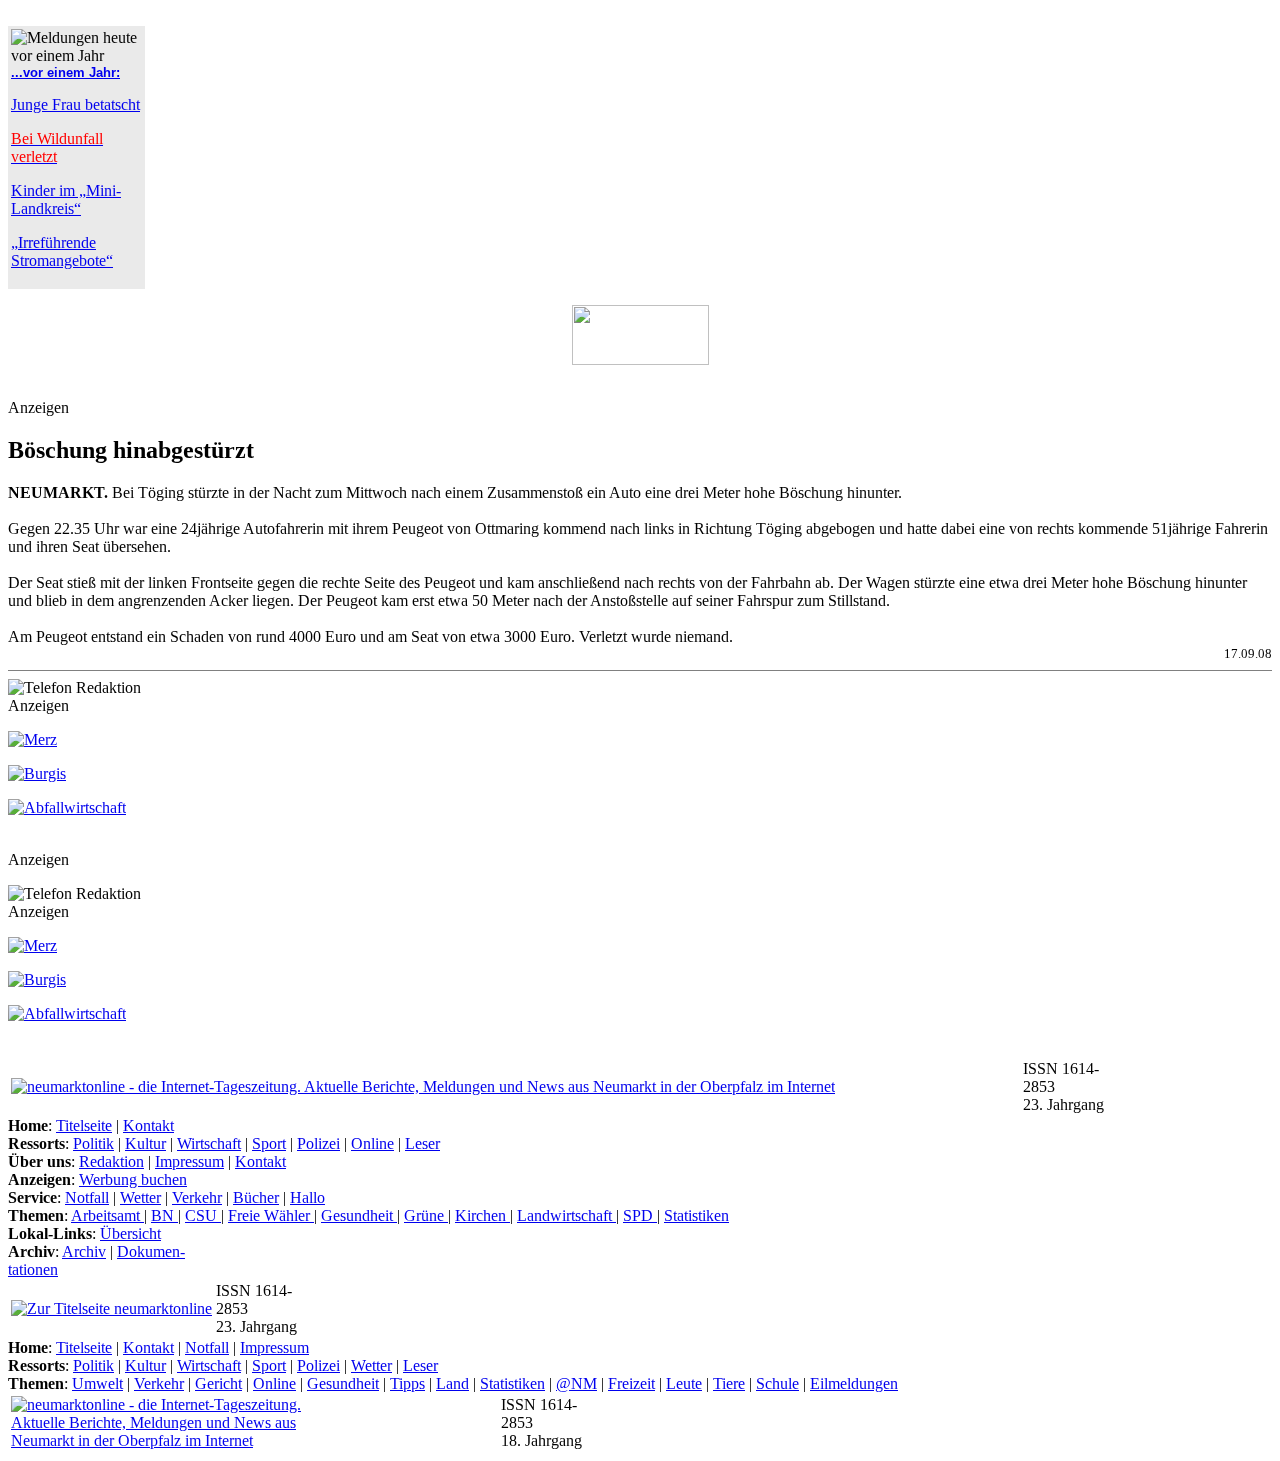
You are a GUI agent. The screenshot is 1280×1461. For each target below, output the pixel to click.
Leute (684, 1383)
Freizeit (631, 1383)
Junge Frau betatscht (75, 104)
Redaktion (111, 1161)
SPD (640, 1215)
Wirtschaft (209, 1143)
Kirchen (482, 1215)
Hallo (307, 1197)
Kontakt (148, 1125)
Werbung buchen (133, 1179)
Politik (93, 1143)
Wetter (140, 1197)
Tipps (407, 1383)
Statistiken (696, 1215)
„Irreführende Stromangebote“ (62, 251)
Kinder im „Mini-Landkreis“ (66, 199)
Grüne (426, 1215)
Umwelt (97, 1383)
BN (164, 1215)
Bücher (256, 1197)
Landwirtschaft (566, 1215)
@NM (576, 1383)
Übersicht (130, 1233)
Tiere (729, 1383)
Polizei (318, 1143)
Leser (422, 1143)
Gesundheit (359, 1215)
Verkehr (197, 1197)
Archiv (84, 1251)
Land (452, 1383)
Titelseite (84, 1125)
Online (372, 1143)
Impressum (189, 1161)
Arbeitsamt (107, 1215)
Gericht (218, 1383)
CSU (203, 1215)
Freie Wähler (271, 1215)
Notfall (87, 1197)
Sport (269, 1143)
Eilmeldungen (854, 1383)
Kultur (145, 1143)
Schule (777, 1383)
